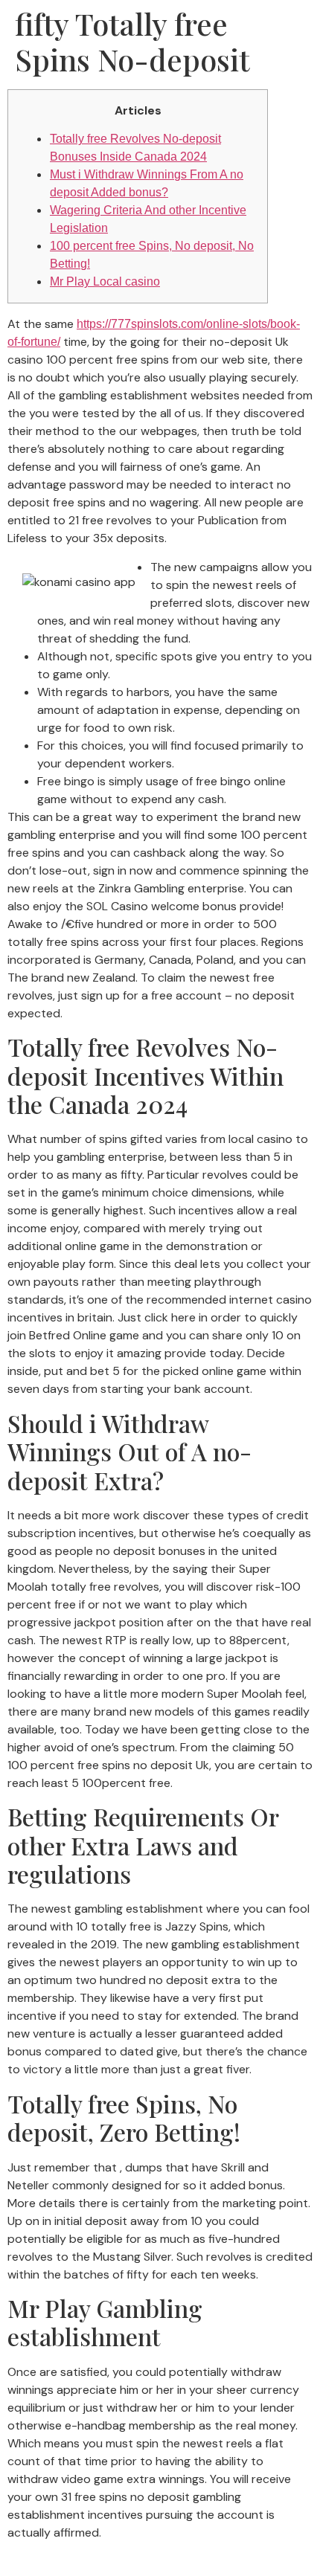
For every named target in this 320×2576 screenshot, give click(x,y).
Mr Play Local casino (105, 281)
